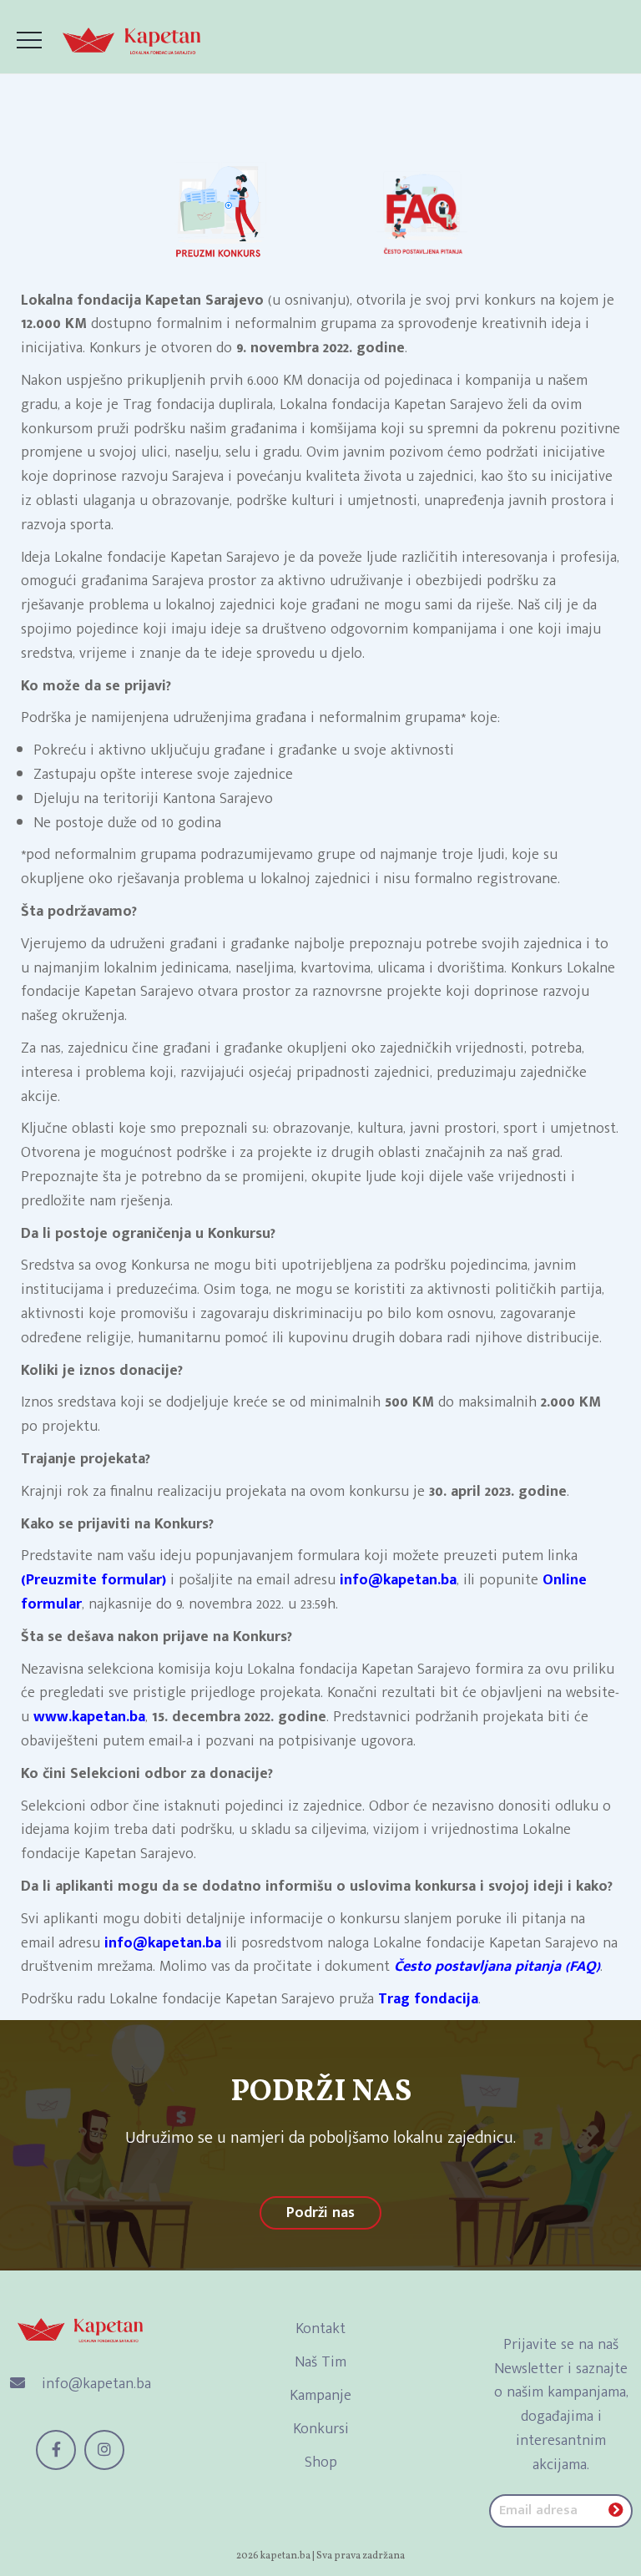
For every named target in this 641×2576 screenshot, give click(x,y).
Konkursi (321, 2429)
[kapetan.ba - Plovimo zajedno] (131, 41)
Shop (321, 2462)
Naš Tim (320, 2362)
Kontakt (320, 2329)
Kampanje (320, 2396)
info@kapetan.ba (94, 2384)
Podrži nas (320, 2213)
